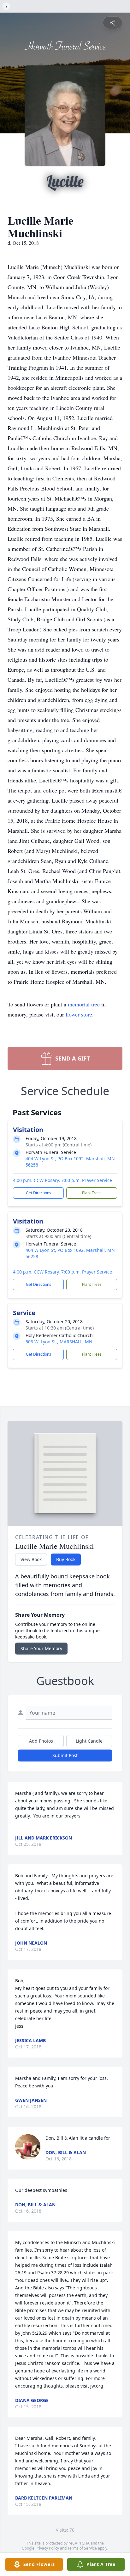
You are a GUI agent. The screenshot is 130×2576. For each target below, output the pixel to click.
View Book (31, 1559)
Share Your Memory (41, 1648)
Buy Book (66, 1559)
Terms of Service (82, 2548)
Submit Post (65, 1755)
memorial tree (84, 1004)
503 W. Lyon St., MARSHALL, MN (59, 1342)
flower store (79, 1014)
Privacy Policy (47, 2548)
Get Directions (38, 1193)
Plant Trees (92, 1193)
